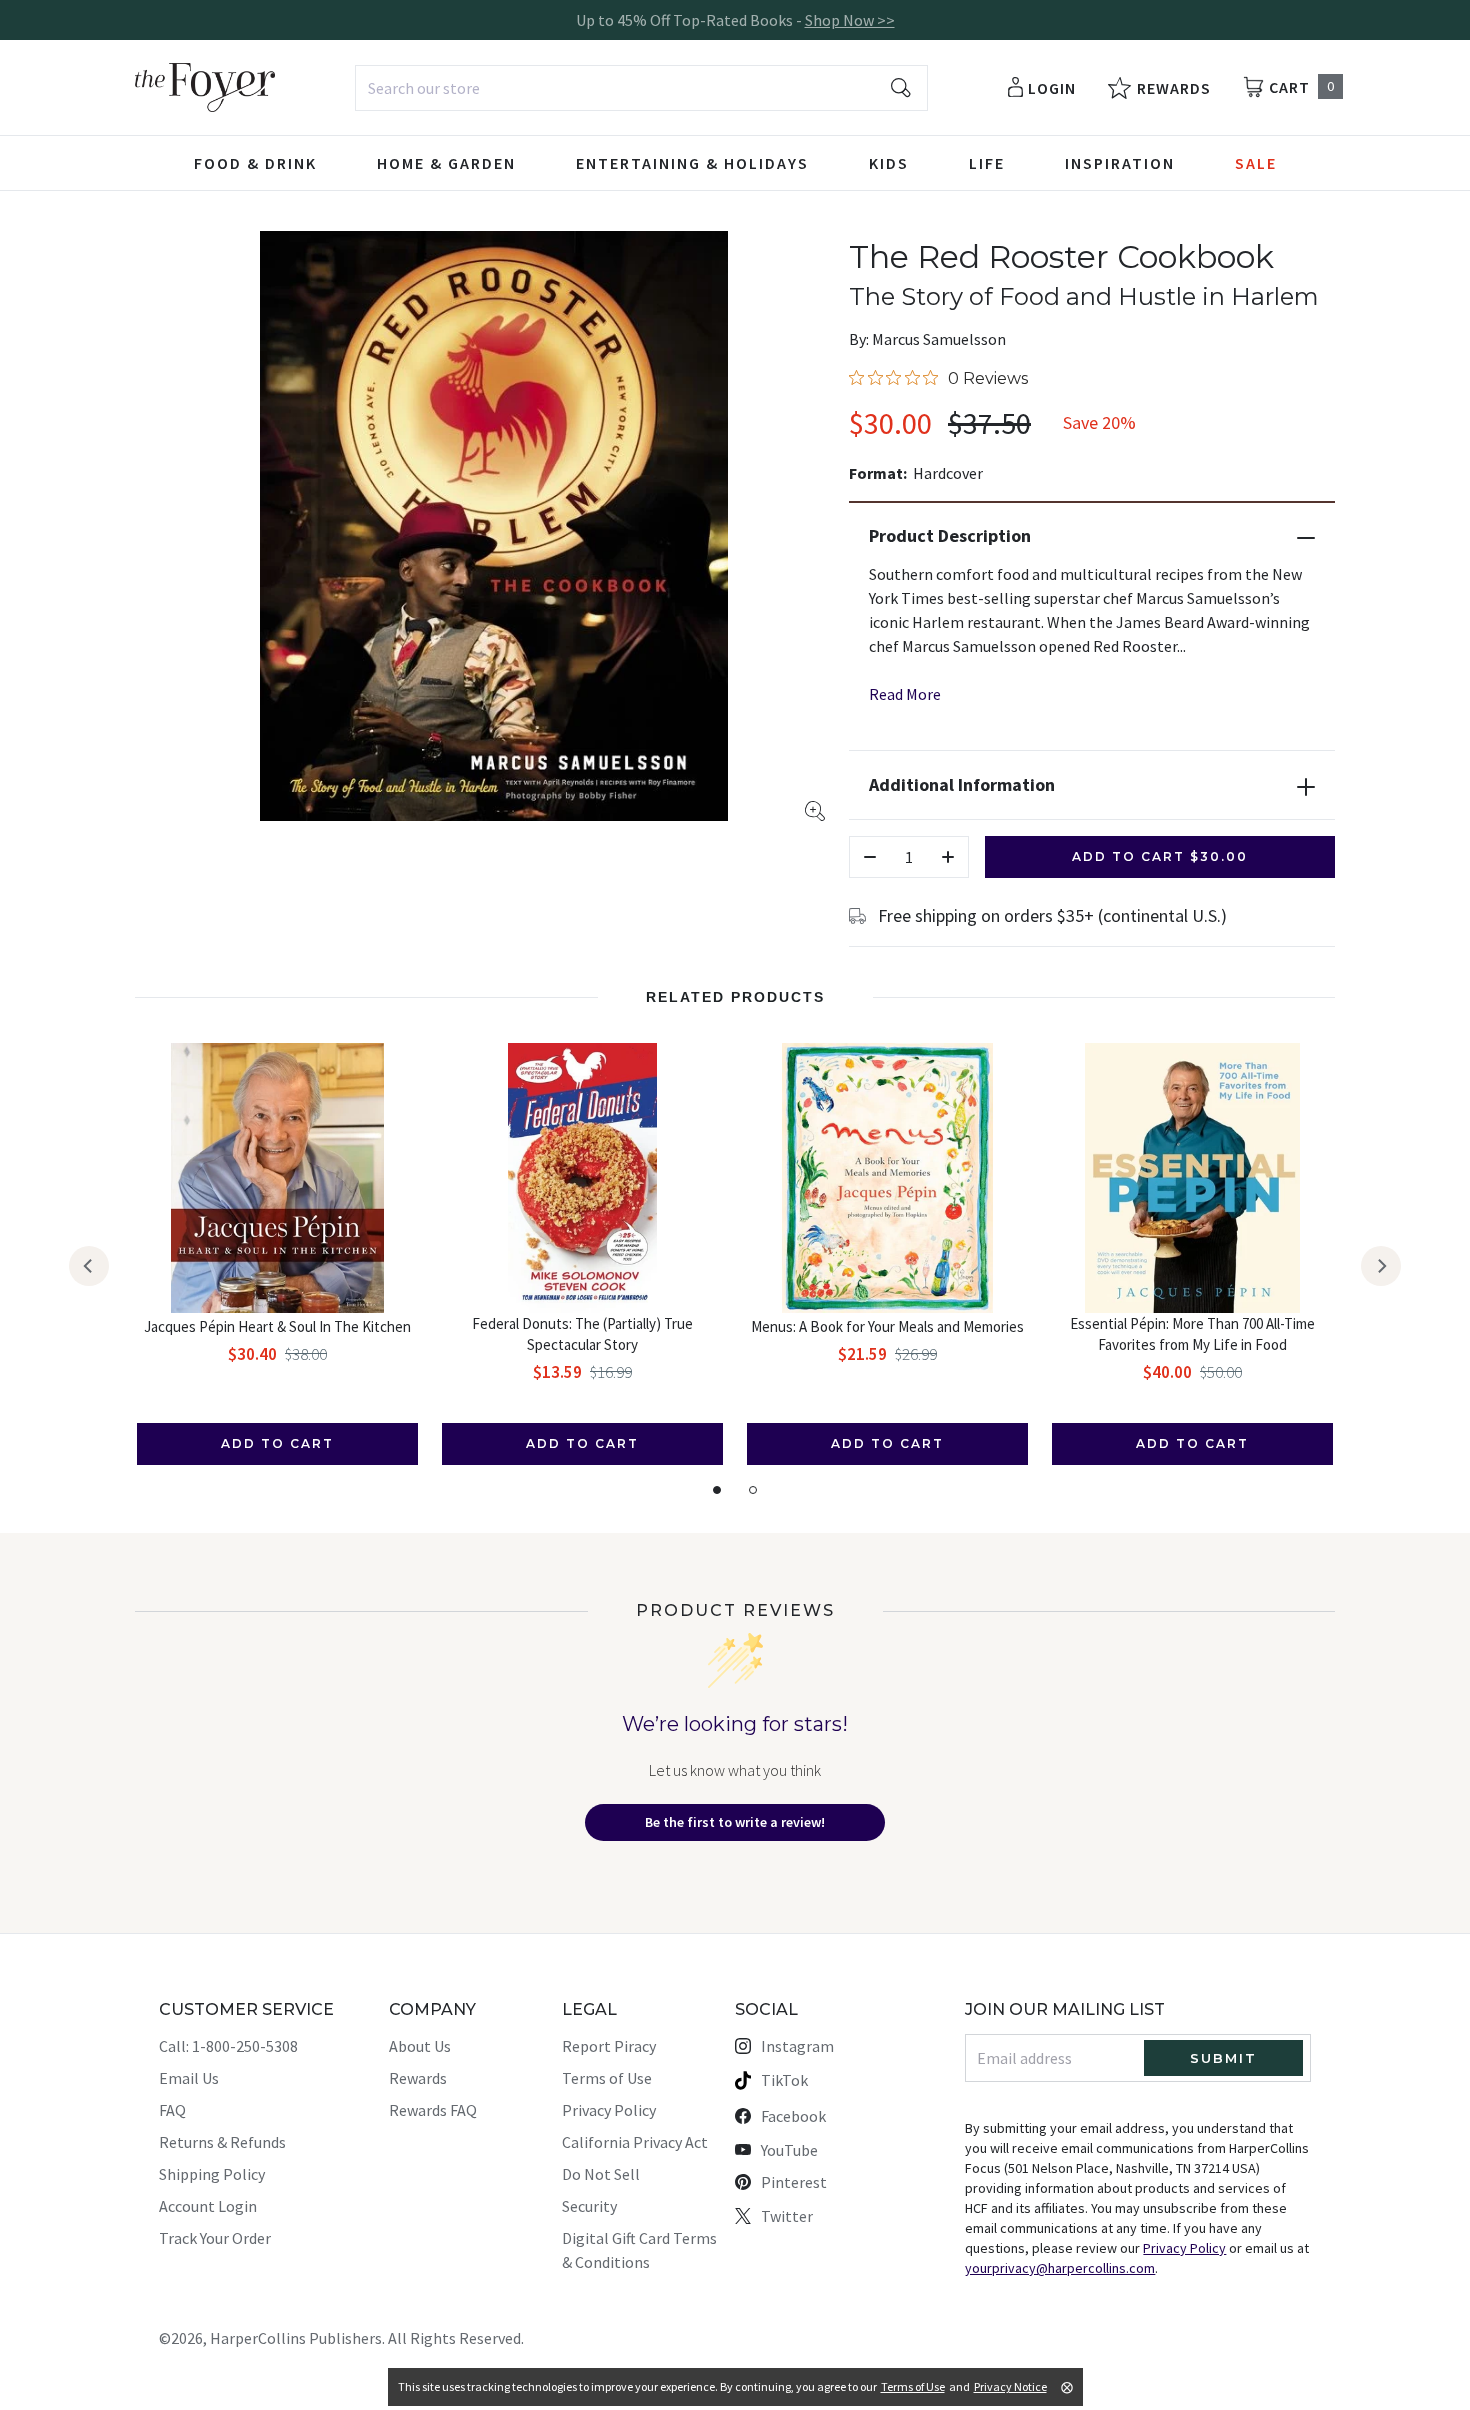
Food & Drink (255, 163)
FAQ (172, 2110)
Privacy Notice (1010, 2386)
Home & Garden (446, 163)
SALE (1256, 163)
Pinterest (794, 2182)
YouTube (789, 2150)
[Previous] (89, 1266)
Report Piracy (609, 2046)
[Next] (1381, 1266)
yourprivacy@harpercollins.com (1060, 2268)
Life (987, 163)
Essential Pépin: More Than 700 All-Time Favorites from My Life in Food (1192, 1334)
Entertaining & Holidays (692, 163)
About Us (420, 2046)
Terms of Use (607, 2078)
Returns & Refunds (222, 2142)
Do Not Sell (601, 2174)
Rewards (418, 2078)
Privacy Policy (609, 2110)
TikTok (784, 2080)
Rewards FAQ (433, 2110)
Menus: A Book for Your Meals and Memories (887, 1326)
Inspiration (1120, 163)
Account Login (208, 2206)
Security (589, 2206)
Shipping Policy (212, 2174)
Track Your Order (215, 2238)
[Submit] (901, 88)
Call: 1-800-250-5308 (228, 2046)
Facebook (793, 2116)
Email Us (189, 2078)
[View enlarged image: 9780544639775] (494, 526)
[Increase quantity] (948, 857)
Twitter (787, 2216)
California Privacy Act (635, 2142)
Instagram (797, 2046)
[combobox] (641, 88)
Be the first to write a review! (735, 1822)
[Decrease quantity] (870, 857)
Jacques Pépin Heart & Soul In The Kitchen (277, 1326)
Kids (889, 163)
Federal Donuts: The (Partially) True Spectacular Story (582, 1334)
